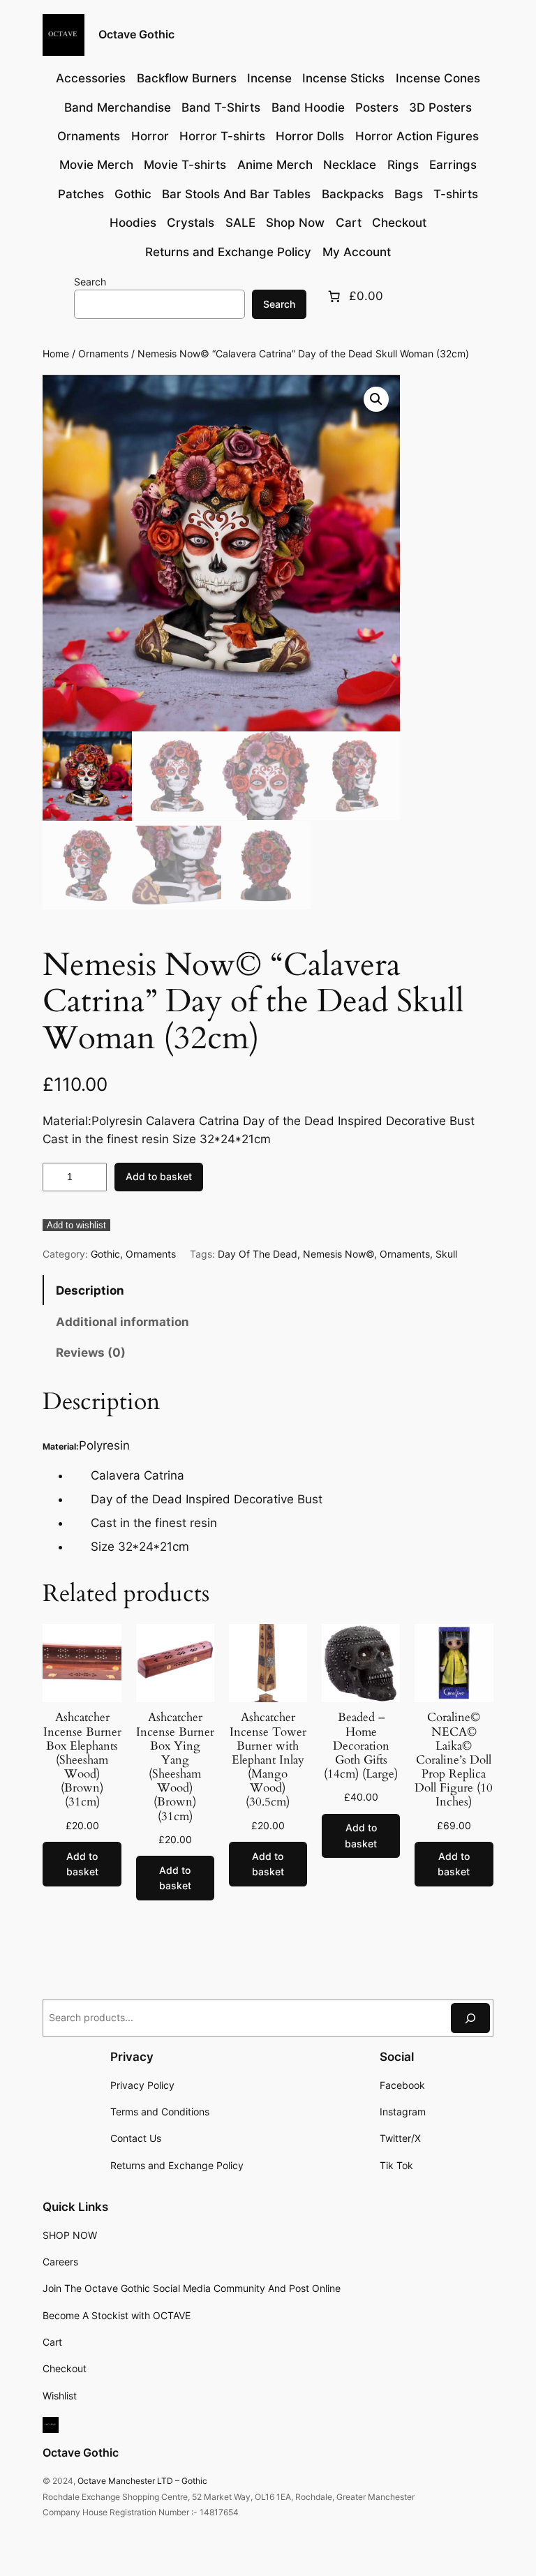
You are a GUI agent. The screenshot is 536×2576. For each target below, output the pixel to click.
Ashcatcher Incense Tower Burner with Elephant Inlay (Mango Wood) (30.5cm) (268, 1760)
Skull (446, 1254)
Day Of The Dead (258, 1254)
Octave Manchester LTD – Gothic (142, 2481)
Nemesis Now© (338, 1254)
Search (90, 282)
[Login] (55, 296)
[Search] (470, 2018)
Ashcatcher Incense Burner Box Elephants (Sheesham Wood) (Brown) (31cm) (82, 1760)
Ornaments (103, 353)
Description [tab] (90, 1290)
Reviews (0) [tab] (91, 1353)
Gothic (105, 1254)
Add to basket (159, 1176)
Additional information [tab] (122, 1322)
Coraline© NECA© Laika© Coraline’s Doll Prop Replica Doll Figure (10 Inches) (454, 1760)
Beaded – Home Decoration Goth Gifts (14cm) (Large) (361, 1746)
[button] (376, 399)
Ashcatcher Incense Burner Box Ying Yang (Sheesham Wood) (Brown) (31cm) (175, 1767)
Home (56, 353)
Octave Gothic (136, 34)
